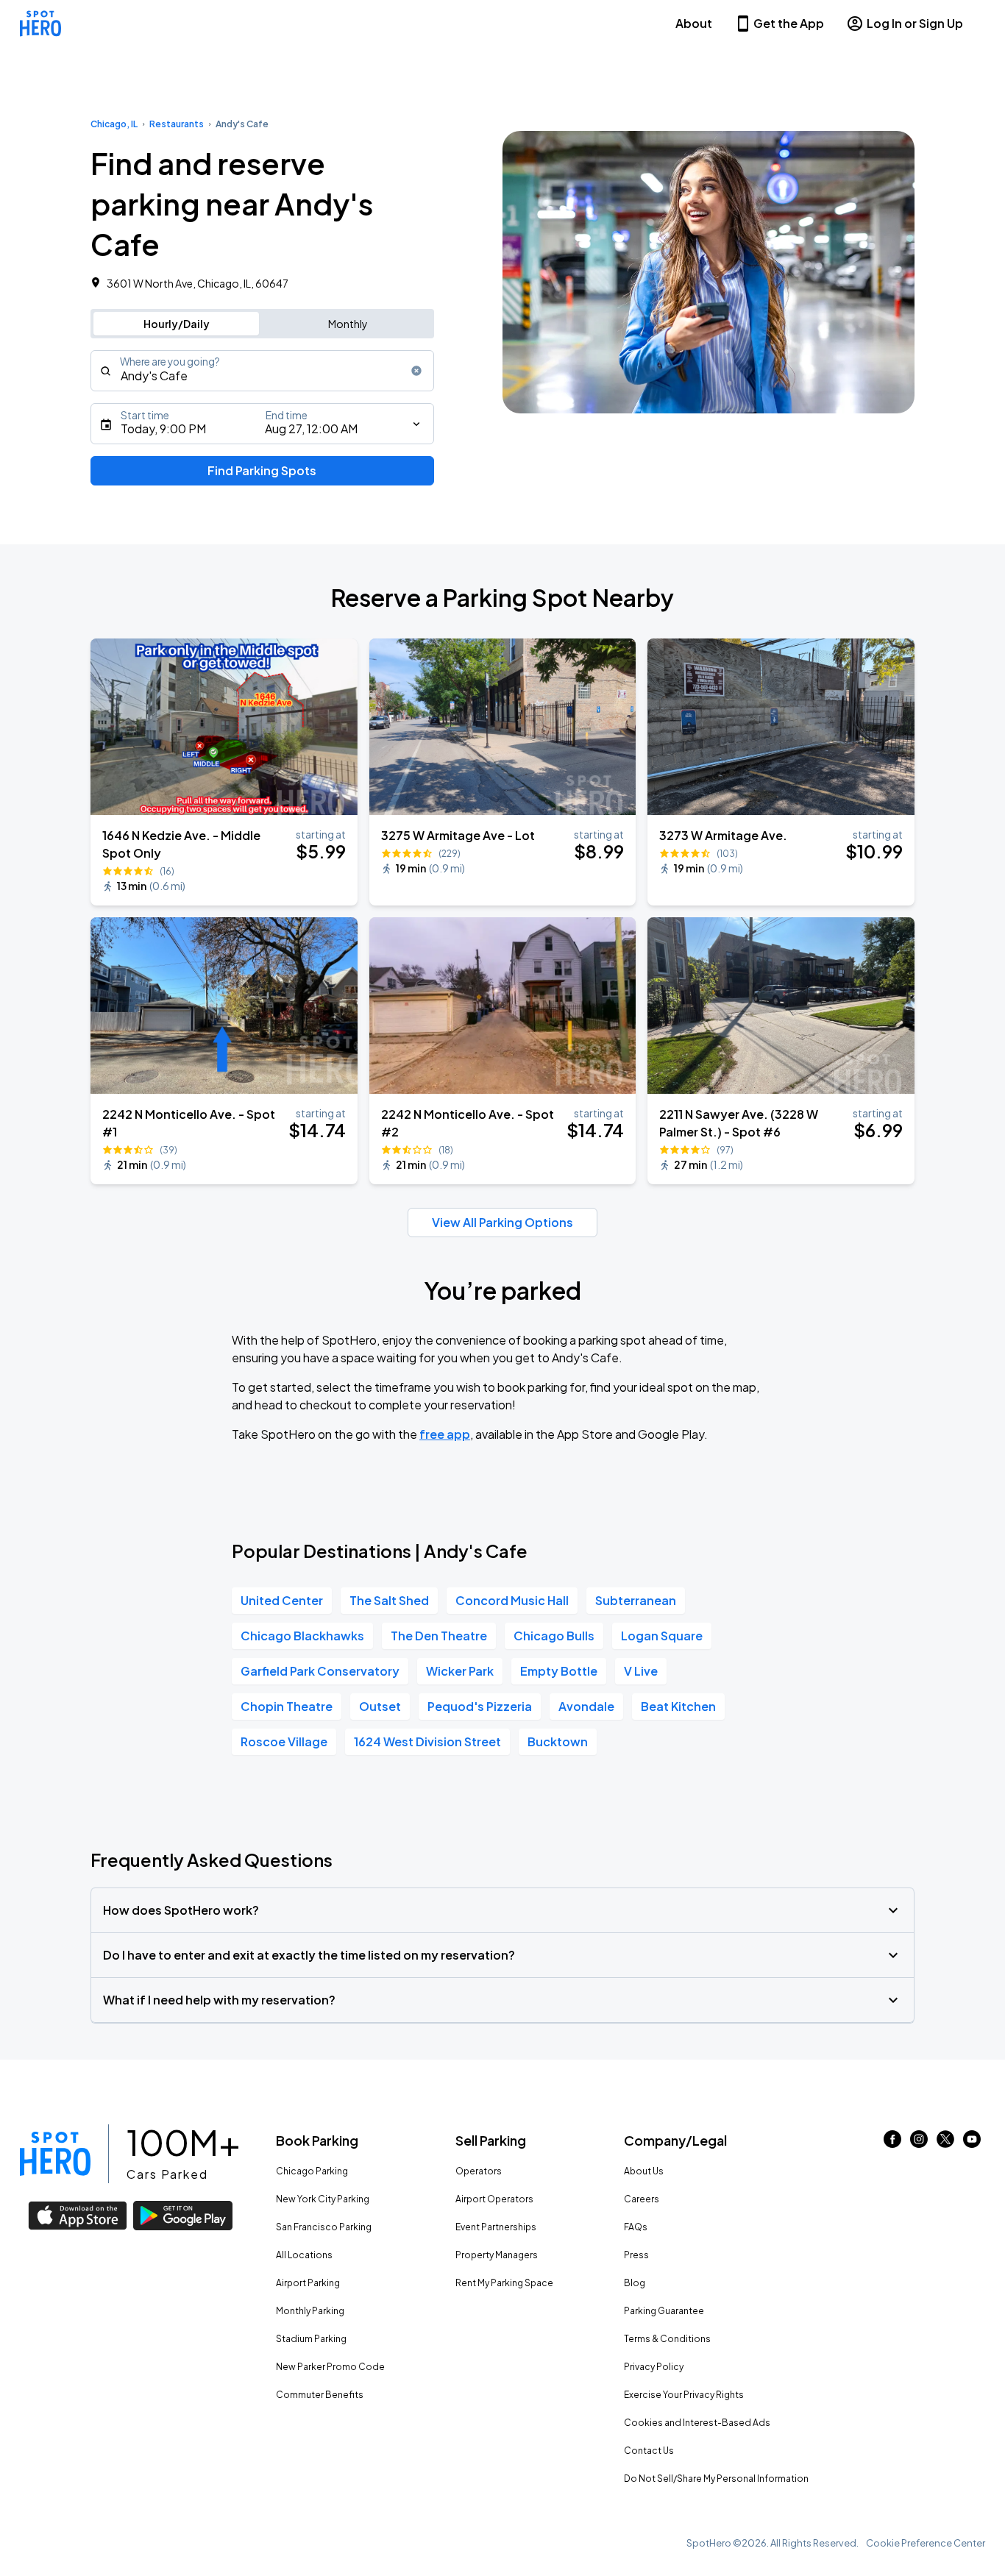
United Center (282, 1600)
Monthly (348, 324)
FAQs (636, 2227)
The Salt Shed (389, 1600)
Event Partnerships (496, 2227)
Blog (635, 2283)
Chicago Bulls (554, 1636)
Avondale (586, 1706)
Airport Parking (308, 2283)
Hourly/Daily (177, 324)
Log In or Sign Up (915, 23)
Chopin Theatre (287, 1706)
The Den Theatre (439, 1636)
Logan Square (662, 1636)
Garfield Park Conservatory (320, 1671)
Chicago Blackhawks (302, 1636)
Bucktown (558, 1741)
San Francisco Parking (324, 2227)
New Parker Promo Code (330, 2367)
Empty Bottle (559, 1671)
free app (445, 1434)
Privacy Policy (654, 2367)
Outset (380, 1706)
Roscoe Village (284, 1741)
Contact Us (649, 2451)
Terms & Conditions (667, 2339)
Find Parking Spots (262, 470)
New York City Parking (323, 2199)
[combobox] (262, 371)
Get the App (789, 23)
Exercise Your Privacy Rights (684, 2395)
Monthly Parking (310, 2311)
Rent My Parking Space (504, 2283)
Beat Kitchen (678, 1706)
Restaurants (177, 124)
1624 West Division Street (427, 1741)
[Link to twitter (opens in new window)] (945, 2143)
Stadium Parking (311, 2339)
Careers (642, 2199)
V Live (641, 1671)
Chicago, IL (114, 124)
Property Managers (497, 2255)
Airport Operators (494, 2199)
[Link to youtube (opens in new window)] (972, 2143)
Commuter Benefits (320, 2395)
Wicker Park (460, 1671)
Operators (479, 2171)
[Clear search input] (416, 371)
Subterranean (636, 1600)
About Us (644, 2171)
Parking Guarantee (664, 2311)
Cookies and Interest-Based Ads (697, 2423)
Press (636, 2255)
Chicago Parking (312, 2171)
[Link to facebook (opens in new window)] (892, 2143)
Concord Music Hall (512, 1600)
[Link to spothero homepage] (55, 2154)
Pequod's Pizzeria (480, 1706)
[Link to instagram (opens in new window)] (919, 2143)
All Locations (304, 2255)
